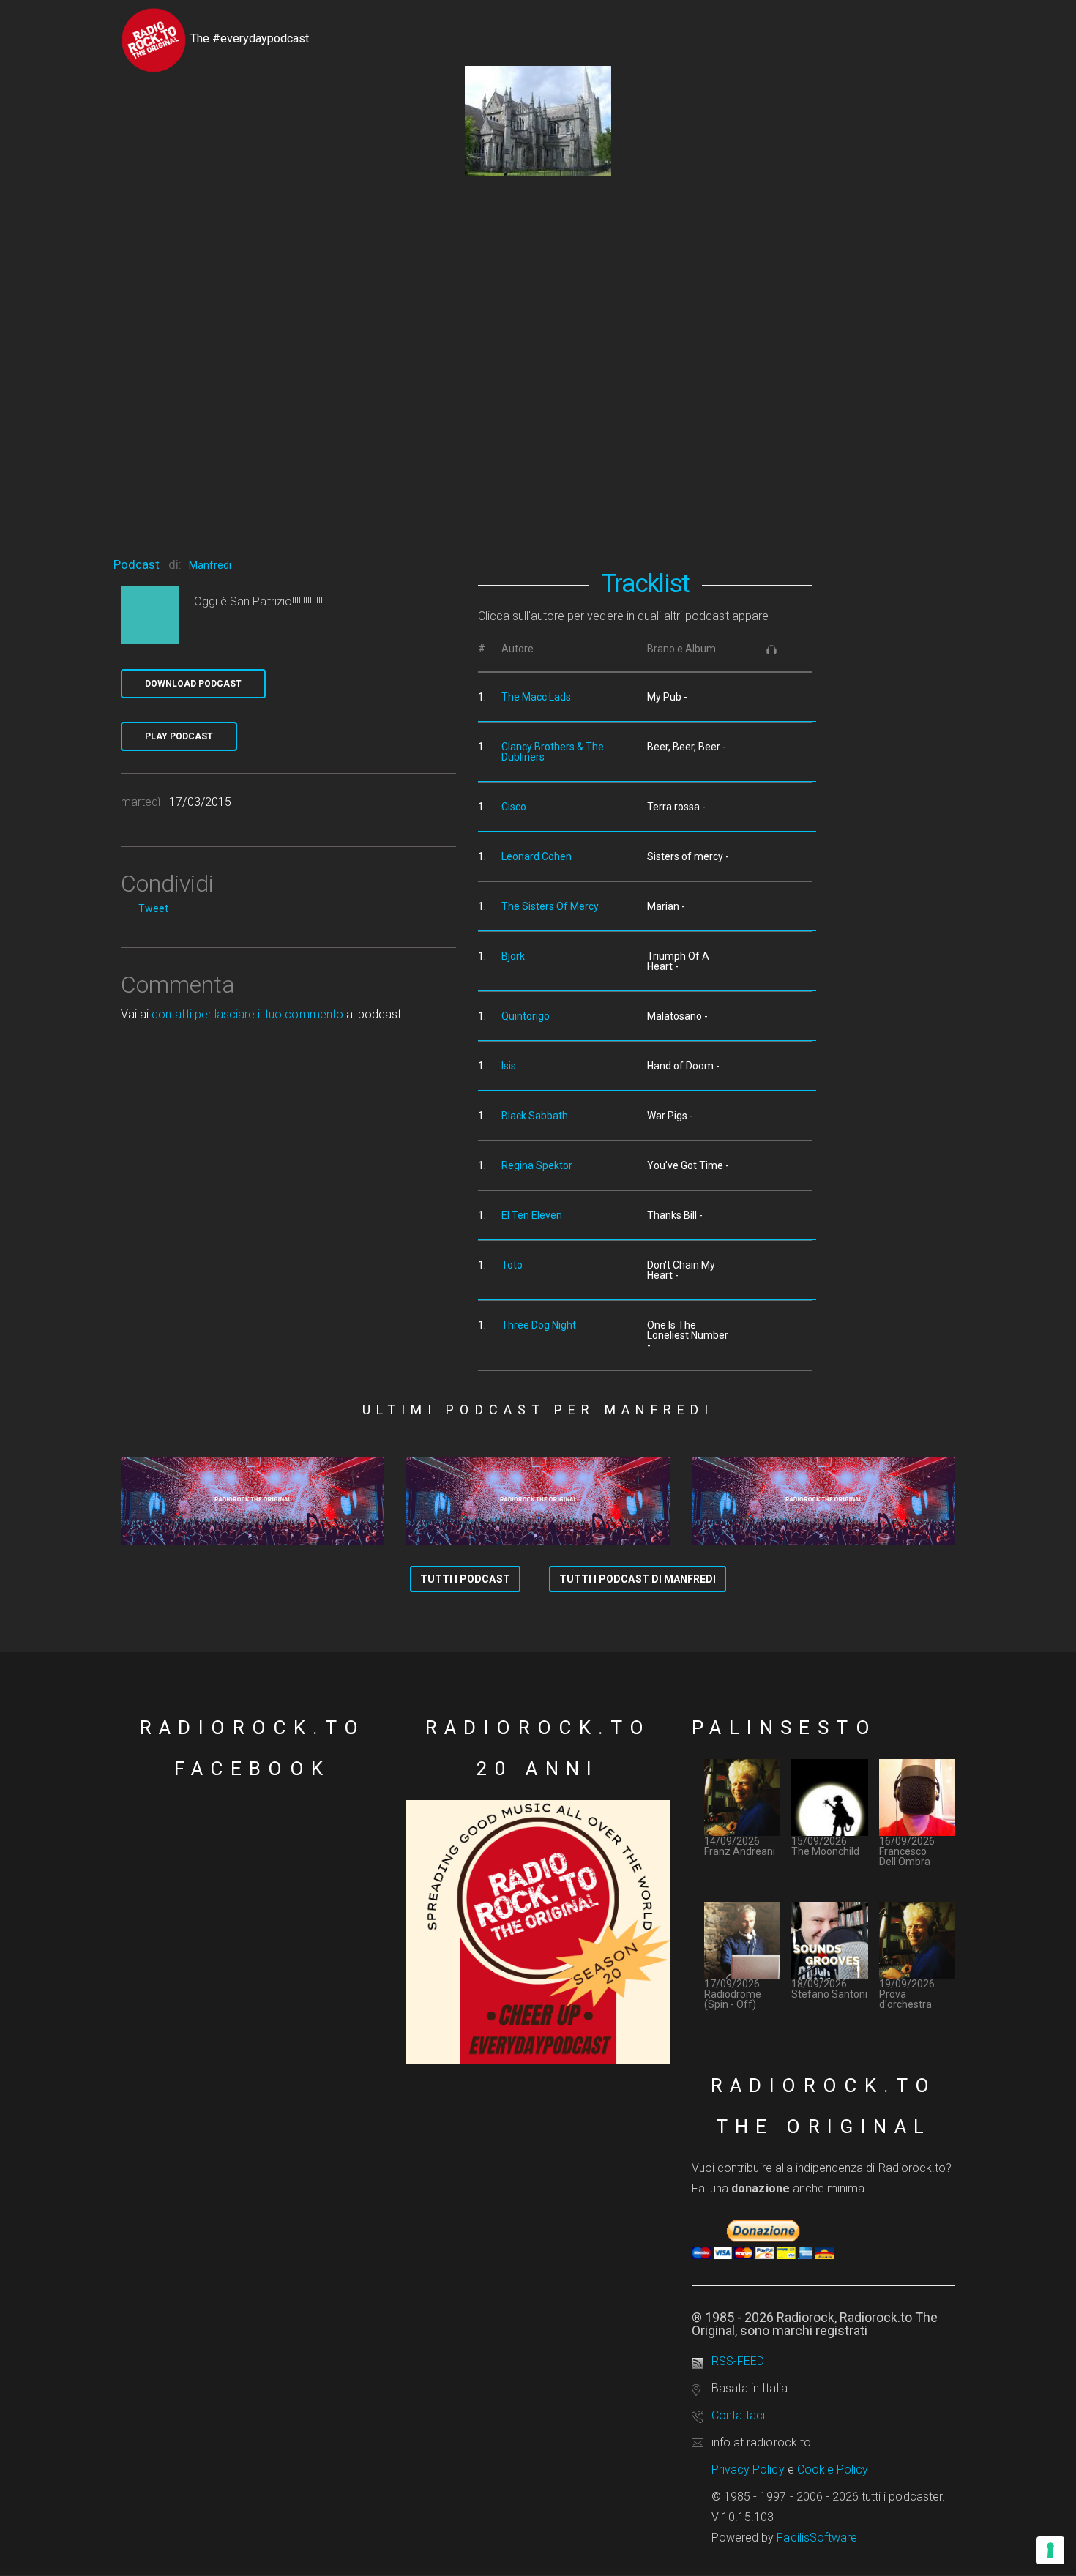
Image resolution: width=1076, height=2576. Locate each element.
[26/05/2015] (823, 1501)
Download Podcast (193, 684)
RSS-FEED (738, 2361)
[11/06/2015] (538, 1501)
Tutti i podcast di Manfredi (638, 1579)
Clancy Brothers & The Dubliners (553, 752)
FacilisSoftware (817, 2538)
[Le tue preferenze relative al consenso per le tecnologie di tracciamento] (1050, 2550)
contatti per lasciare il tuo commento (247, 1014)
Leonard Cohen (537, 856)
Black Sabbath (535, 1116)
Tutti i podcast (465, 1579)
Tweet (153, 908)
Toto (512, 1265)
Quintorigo (526, 1016)
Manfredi (210, 565)
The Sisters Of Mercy (550, 906)
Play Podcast (179, 736)
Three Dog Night (539, 1325)
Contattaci (738, 2415)
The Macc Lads (536, 697)
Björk (513, 956)
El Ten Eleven (532, 1215)
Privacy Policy (748, 2469)
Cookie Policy (833, 2469)
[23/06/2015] (253, 1501)
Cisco (514, 807)
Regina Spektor (537, 1165)
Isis (509, 1066)
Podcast (137, 564)
